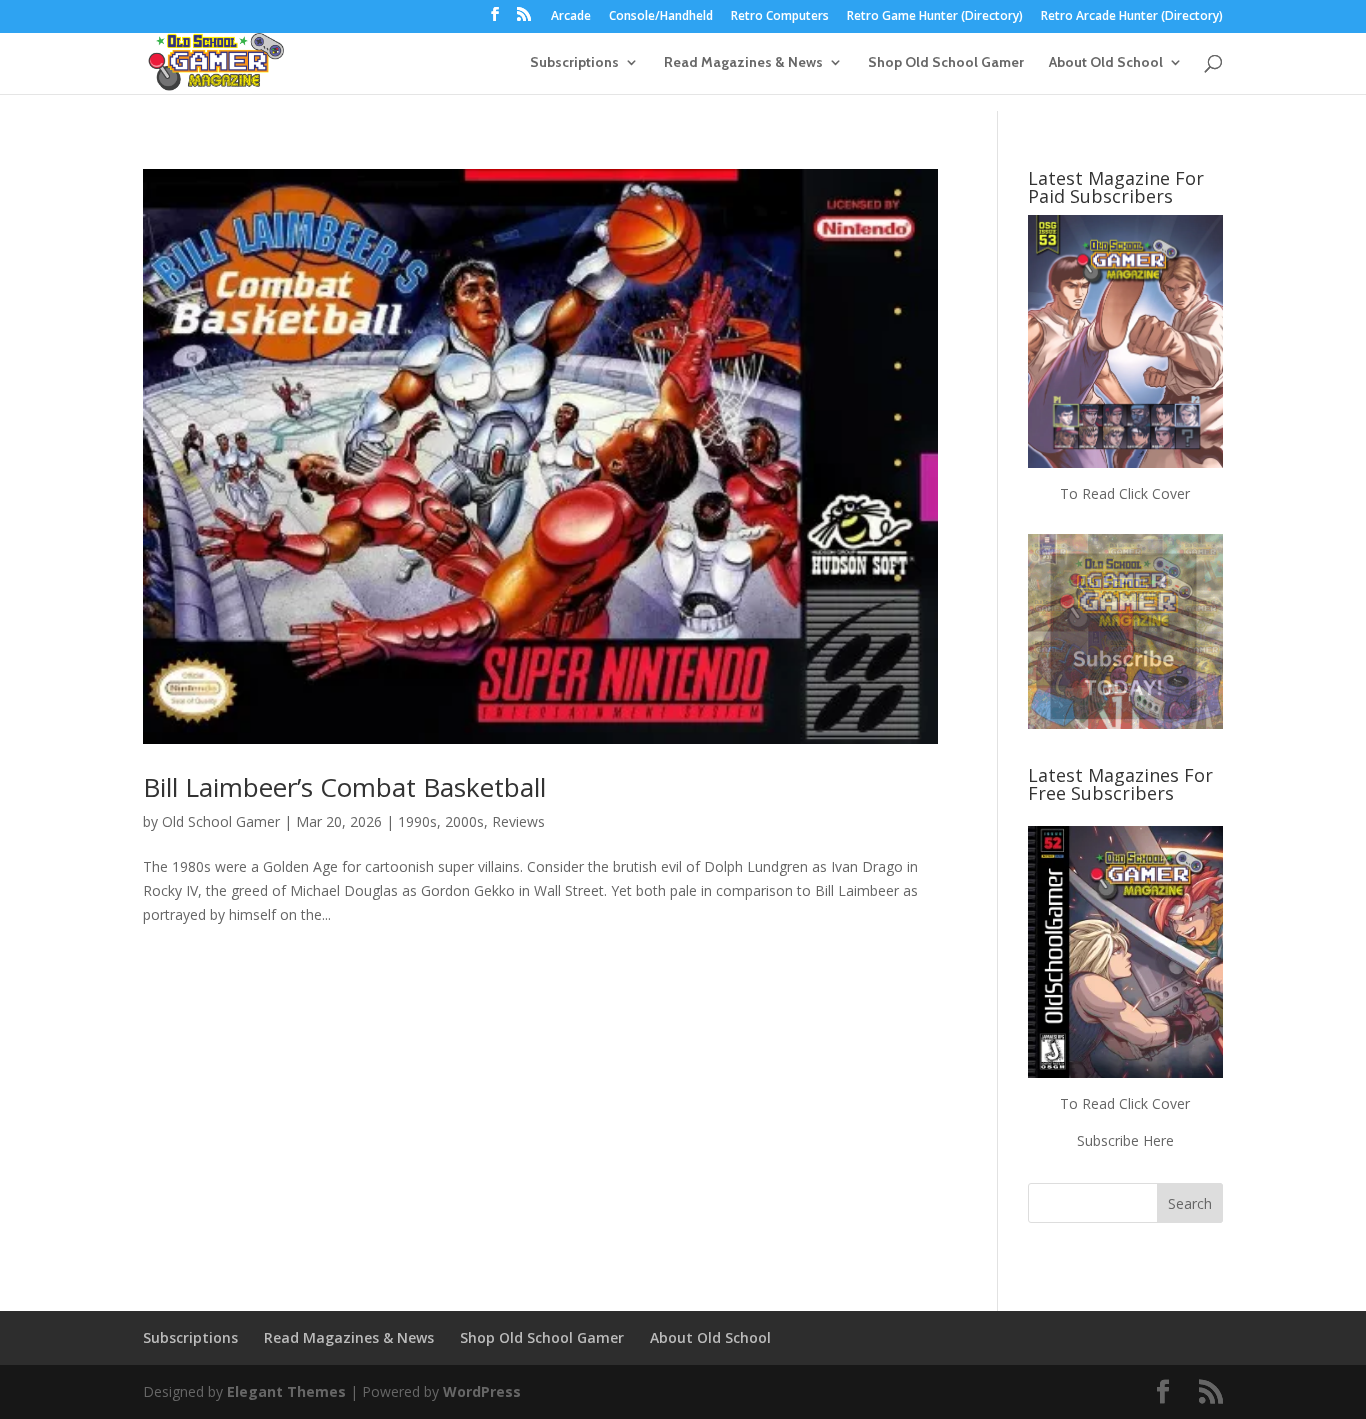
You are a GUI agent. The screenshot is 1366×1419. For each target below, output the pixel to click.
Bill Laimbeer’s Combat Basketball (344, 787)
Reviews (518, 821)
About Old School (1106, 63)
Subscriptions (574, 63)
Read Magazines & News (743, 63)
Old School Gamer (221, 821)
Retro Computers (780, 17)
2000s (464, 821)
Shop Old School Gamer (946, 63)
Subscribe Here (1125, 1140)
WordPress (482, 1391)
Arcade (571, 17)
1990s (417, 821)
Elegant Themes (286, 1391)
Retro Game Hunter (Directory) (935, 17)
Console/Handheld (661, 17)
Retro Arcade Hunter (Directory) (1132, 17)
